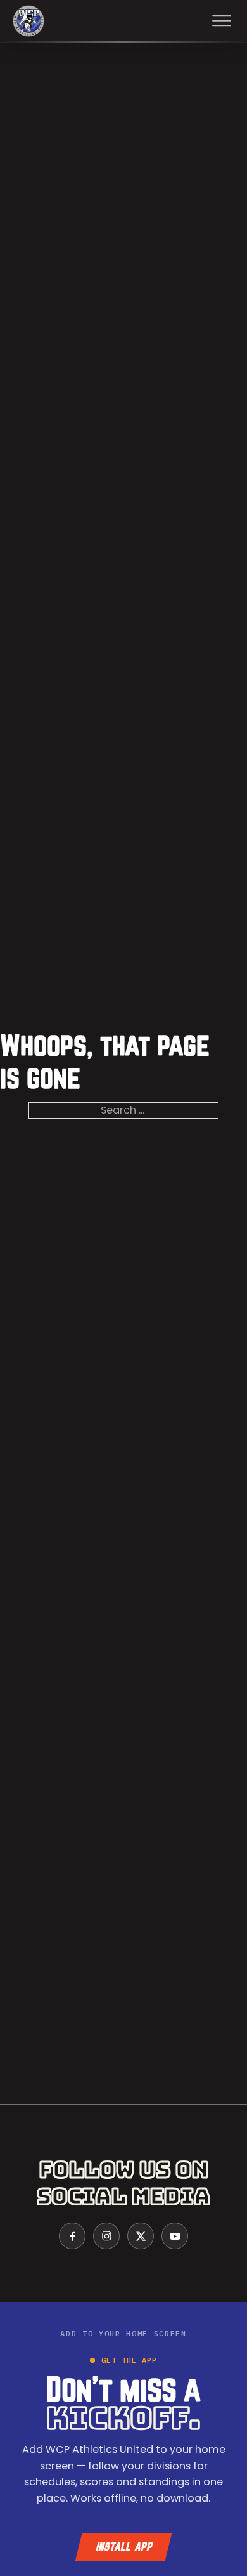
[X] (141, 2236)
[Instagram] (106, 2236)
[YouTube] (175, 2236)
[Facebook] (72, 2236)
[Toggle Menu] (222, 21)
